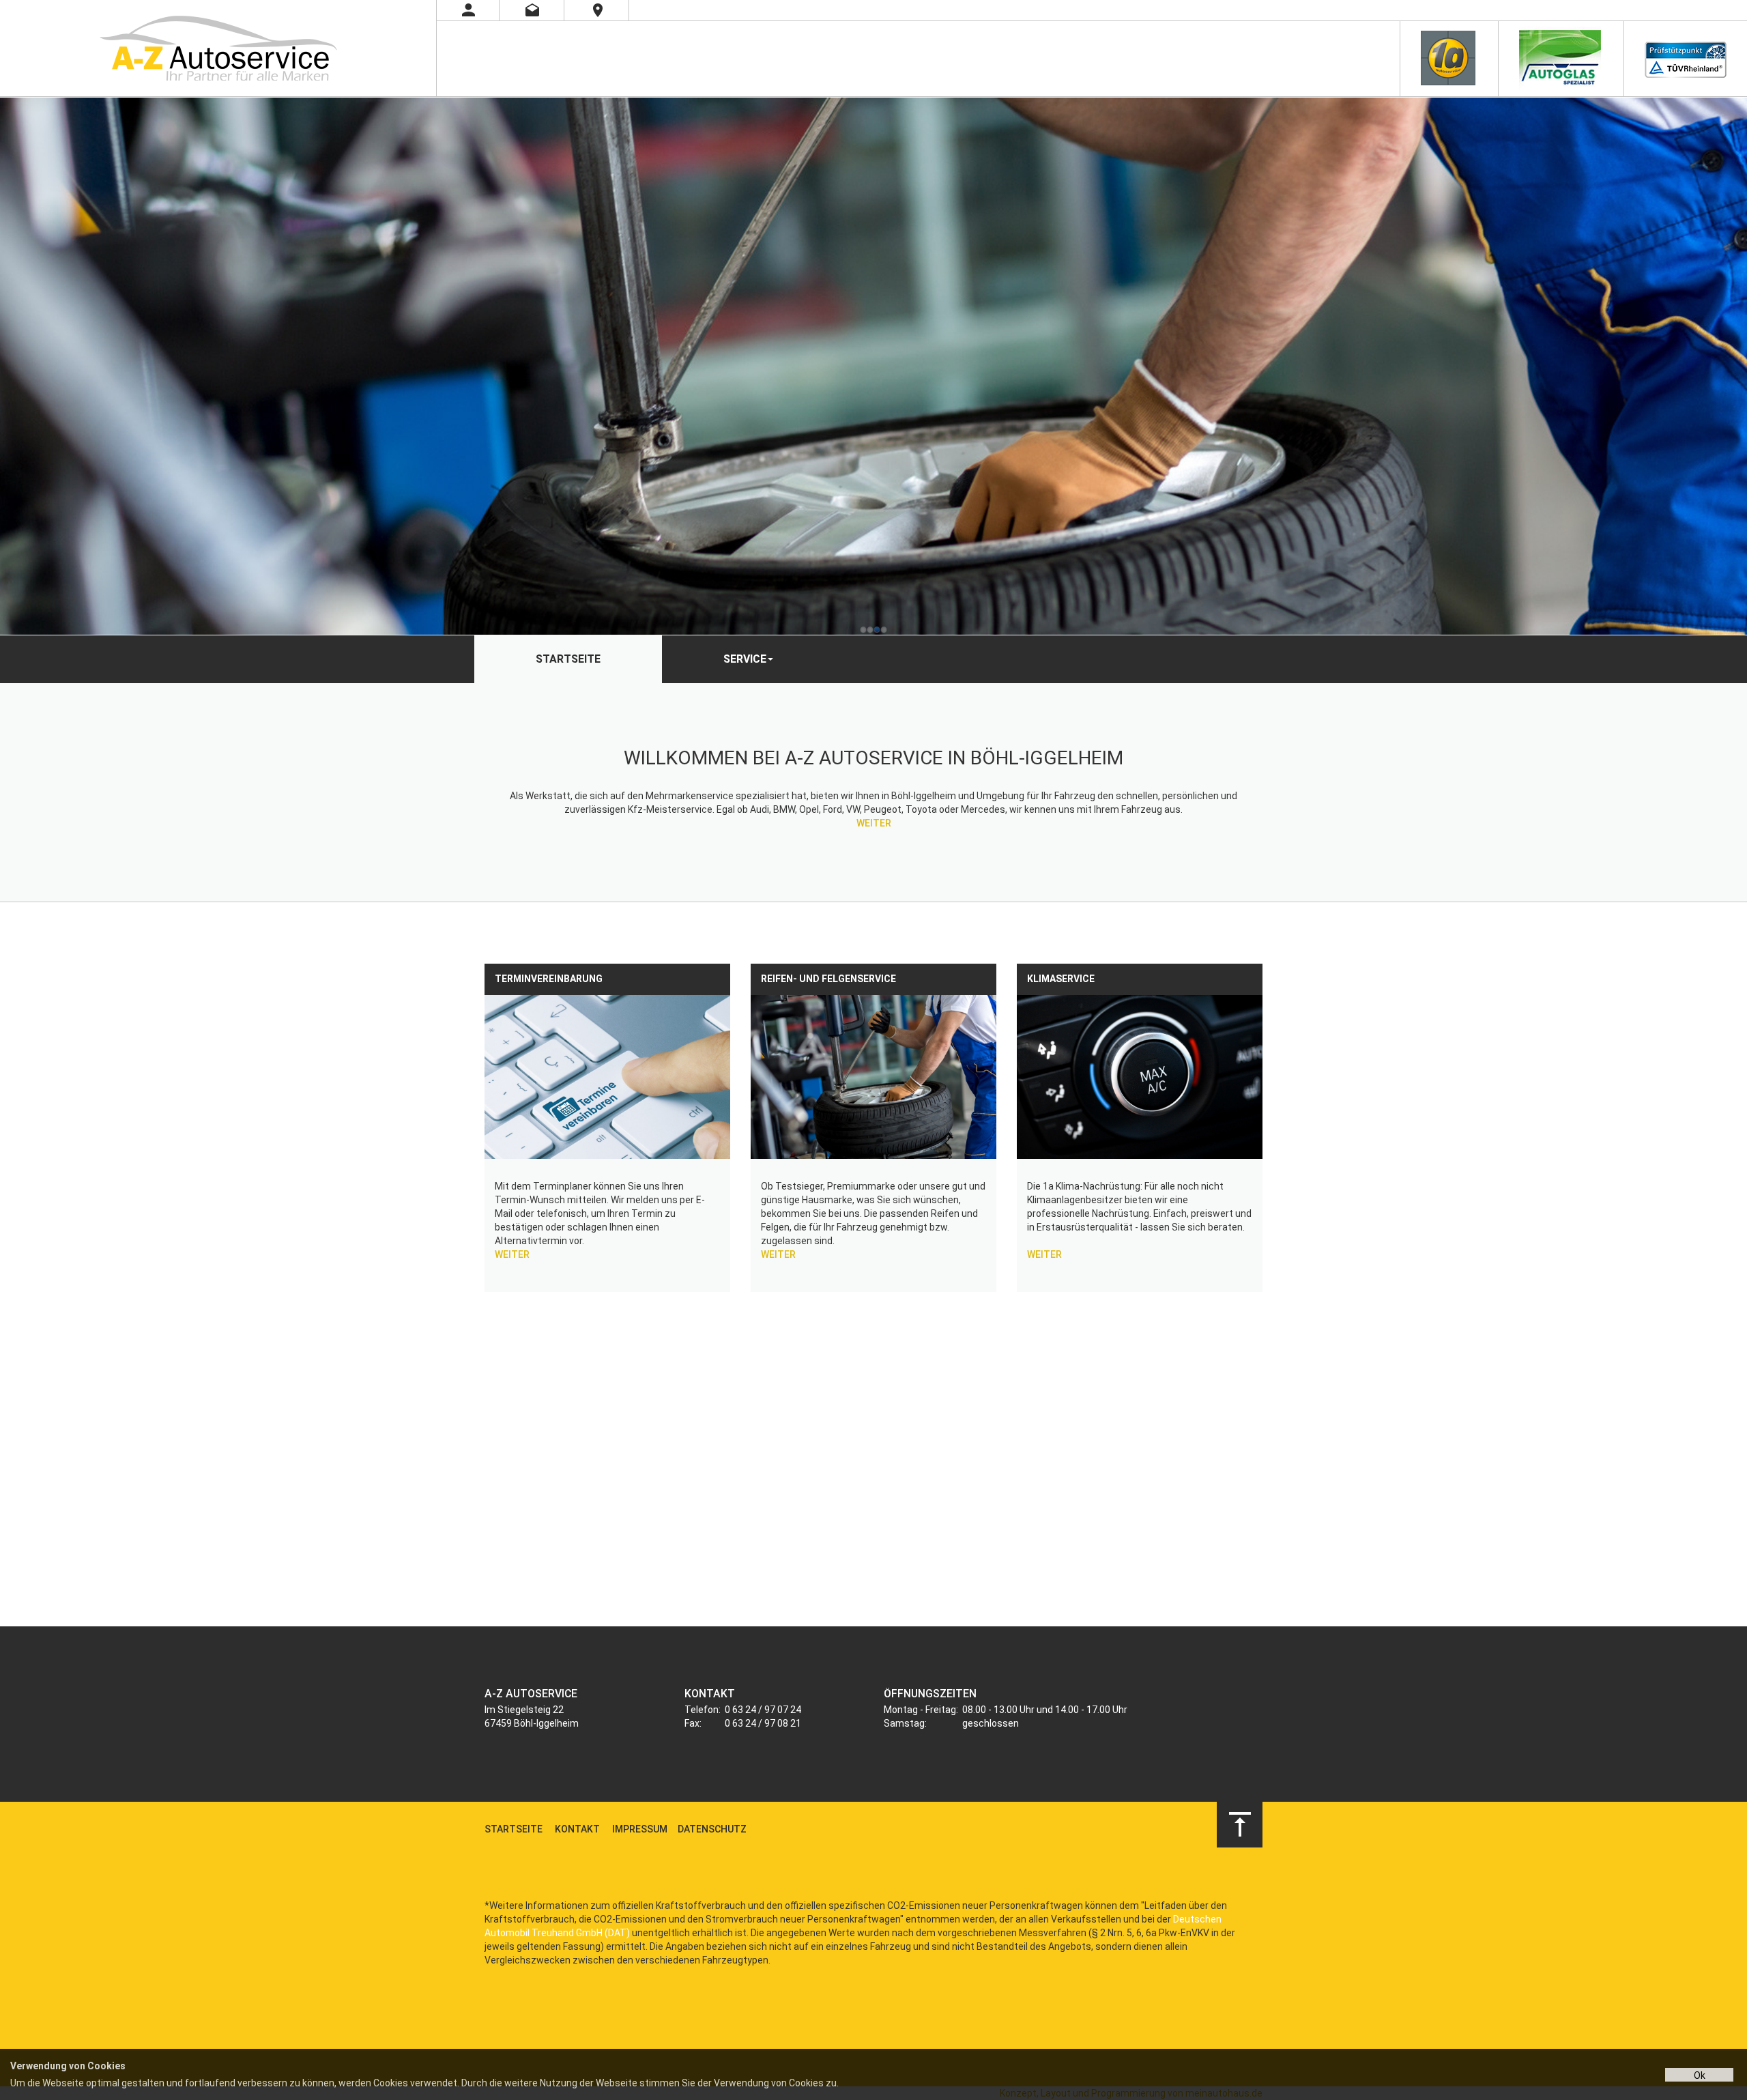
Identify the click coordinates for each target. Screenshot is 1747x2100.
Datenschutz (712, 1829)
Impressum (640, 1829)
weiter (874, 823)
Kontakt (577, 1829)
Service (745, 659)
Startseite (568, 659)
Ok (1700, 2075)
